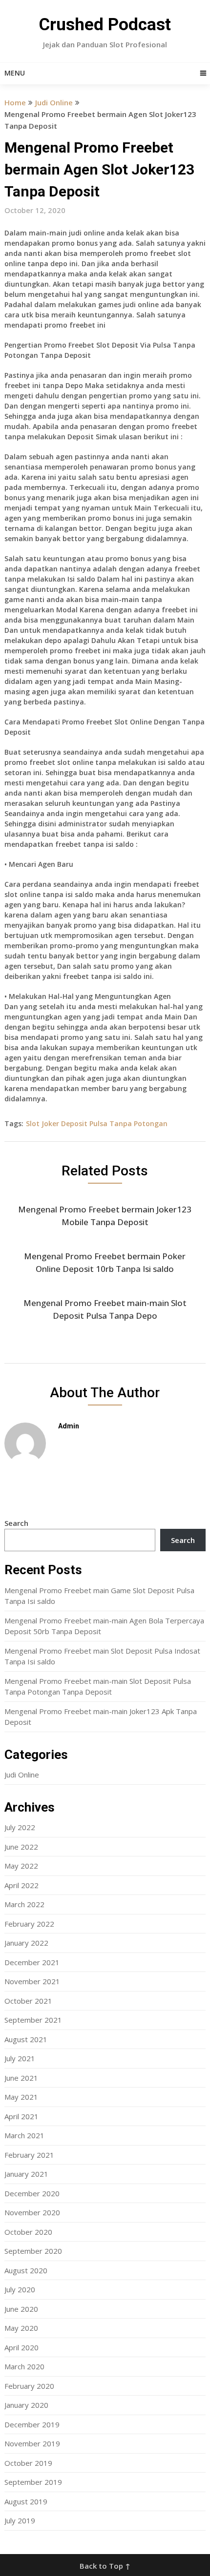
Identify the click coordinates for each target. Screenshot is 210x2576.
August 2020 (26, 2270)
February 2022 (29, 1924)
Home (15, 102)
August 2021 (26, 2039)
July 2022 (20, 1827)
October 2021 (28, 2001)
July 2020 (20, 2289)
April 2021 (21, 2116)
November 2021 (32, 1981)
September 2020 (33, 2251)
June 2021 (21, 2078)
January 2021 (26, 2174)
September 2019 (33, 2482)
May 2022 (21, 1866)
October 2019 (28, 2463)
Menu (15, 73)
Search (16, 1523)
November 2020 (32, 2212)
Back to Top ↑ (105, 2566)
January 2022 (26, 1943)
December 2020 (32, 2193)
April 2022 (21, 1885)
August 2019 (26, 2501)
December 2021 (32, 1962)
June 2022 (21, 1847)
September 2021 (33, 2020)
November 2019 (32, 2443)
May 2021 (21, 2097)
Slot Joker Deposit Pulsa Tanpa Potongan (97, 1123)
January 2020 (26, 2405)
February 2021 (29, 2155)
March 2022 (24, 1904)
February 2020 (29, 2386)
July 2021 (20, 2058)
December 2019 (32, 2424)
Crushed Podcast (105, 25)
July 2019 (20, 2520)
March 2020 (24, 2366)
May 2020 (21, 2328)
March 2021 (24, 2135)
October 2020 (28, 2232)
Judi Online (54, 102)
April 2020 (21, 2347)
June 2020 (21, 2309)
